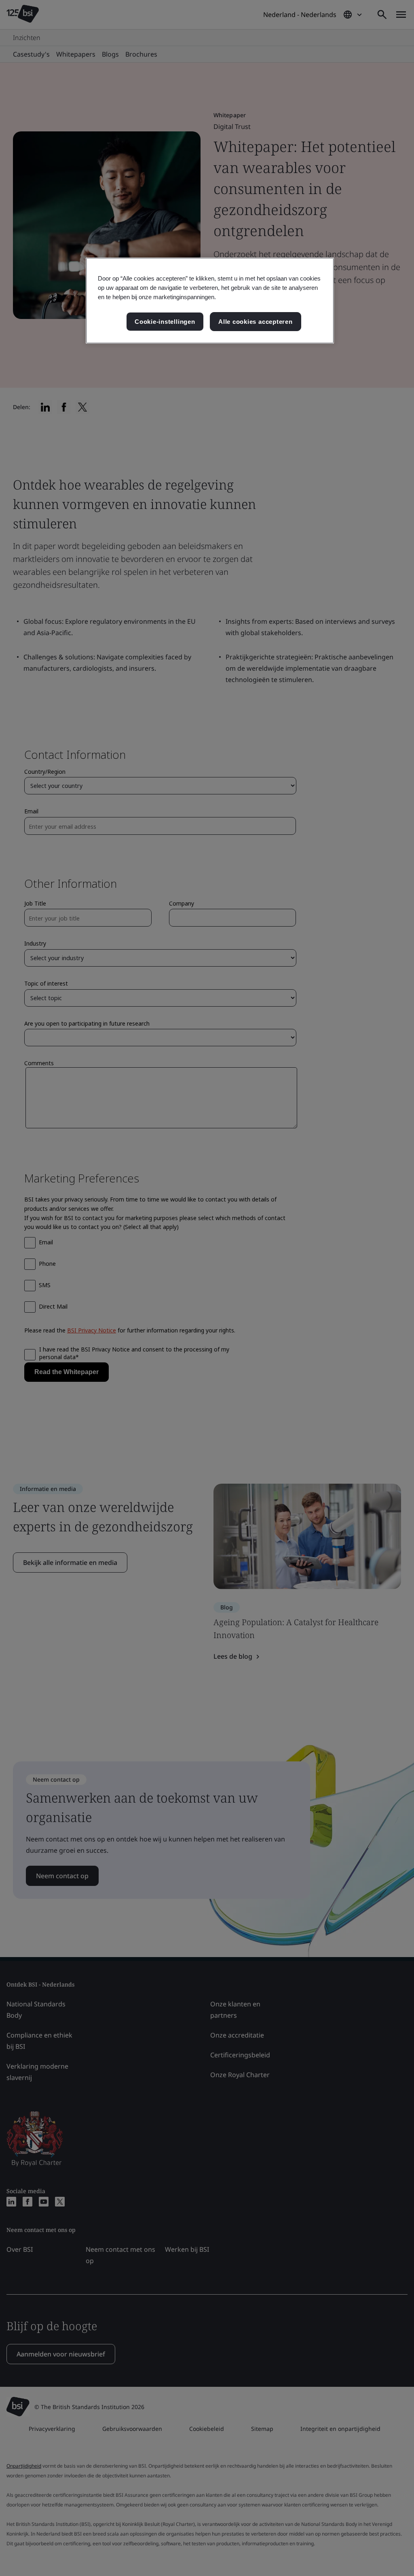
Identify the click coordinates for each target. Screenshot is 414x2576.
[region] (210, 301)
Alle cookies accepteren (256, 322)
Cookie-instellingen (165, 322)
